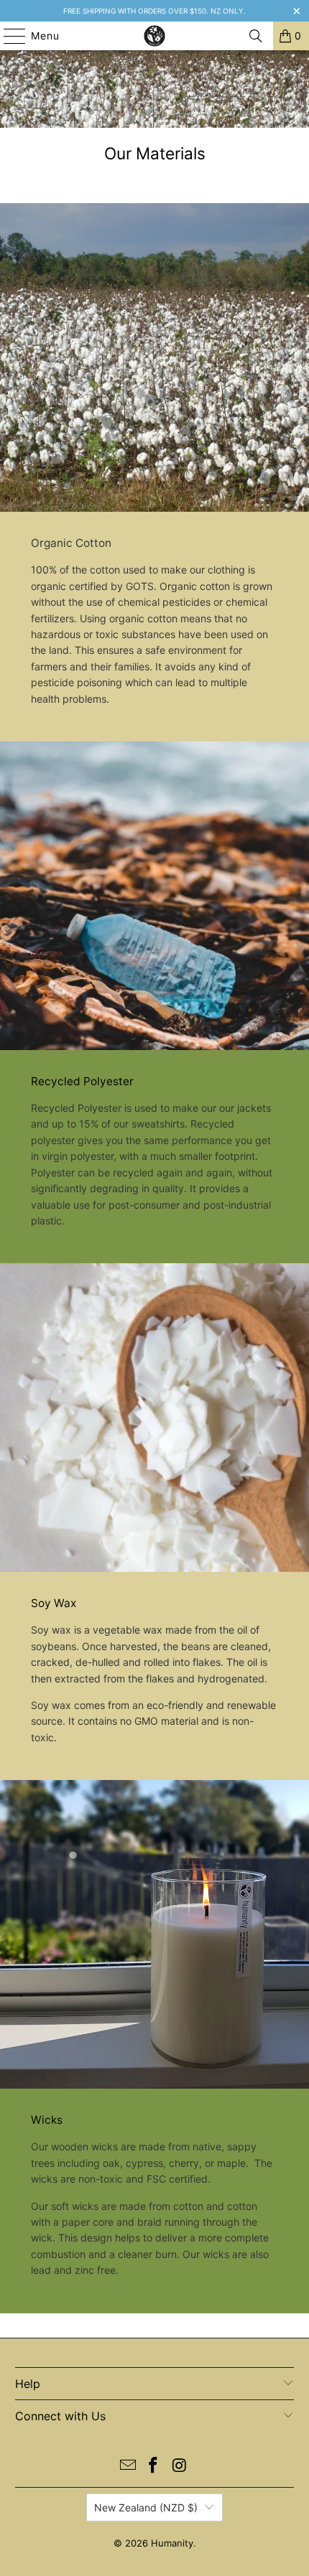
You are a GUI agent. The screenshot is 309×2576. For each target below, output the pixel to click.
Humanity (172, 2543)
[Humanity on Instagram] (180, 2467)
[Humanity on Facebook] (154, 2467)
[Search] (256, 36)
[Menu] (8, 36)
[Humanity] (155, 36)
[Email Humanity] (128, 2467)
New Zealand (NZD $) (146, 2507)
